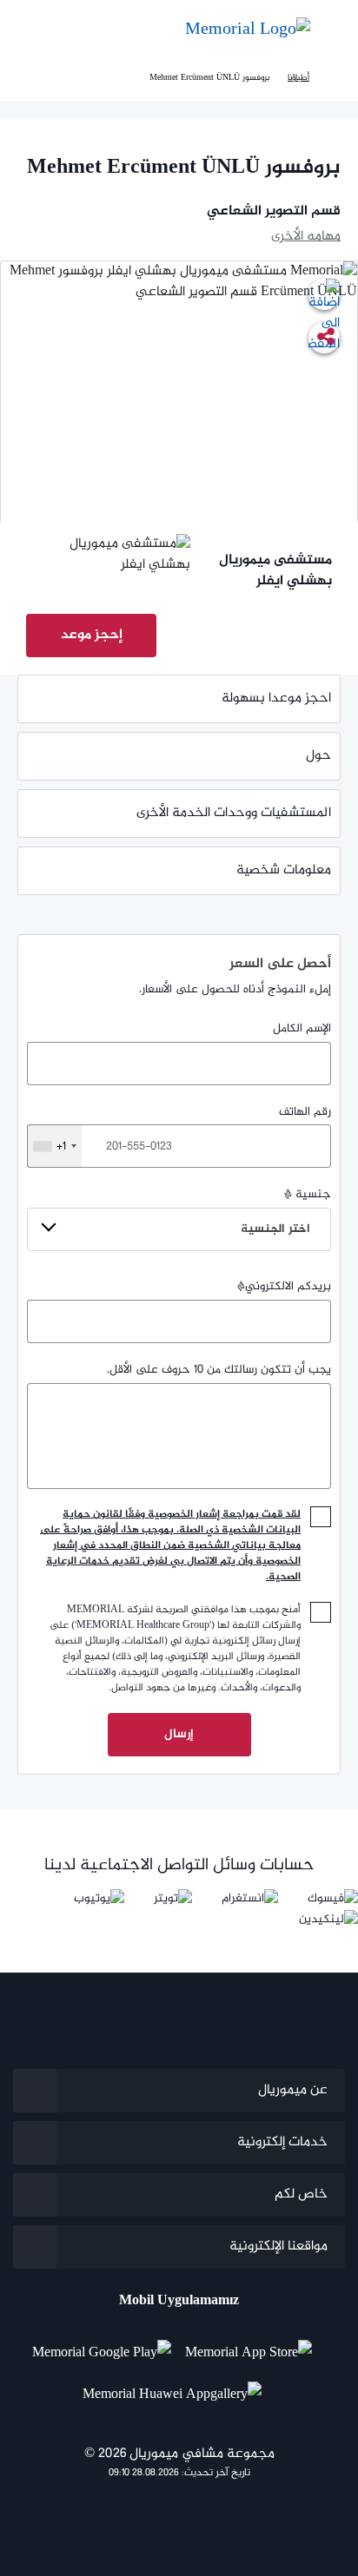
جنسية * (286, 1212)
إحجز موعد (92, 635)
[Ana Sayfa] (248, 30)
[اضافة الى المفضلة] (324, 294)
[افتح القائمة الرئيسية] (332, 31)
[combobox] (54, 1146)
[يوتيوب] (99, 1898)
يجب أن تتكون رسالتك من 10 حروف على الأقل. (219, 1370)
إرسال (179, 1734)
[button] (31, 30)
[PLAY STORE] (102, 2347)
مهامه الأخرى (306, 237)
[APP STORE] (255, 2347)
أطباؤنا (298, 78)
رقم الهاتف (194, 1130)
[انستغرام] (250, 1898)
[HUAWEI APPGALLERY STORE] (179, 2388)
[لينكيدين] (328, 1919)
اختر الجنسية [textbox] (275, 1229)
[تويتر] (173, 1898)
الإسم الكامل (302, 1029)
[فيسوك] (333, 1898)
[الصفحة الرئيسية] (334, 78)
